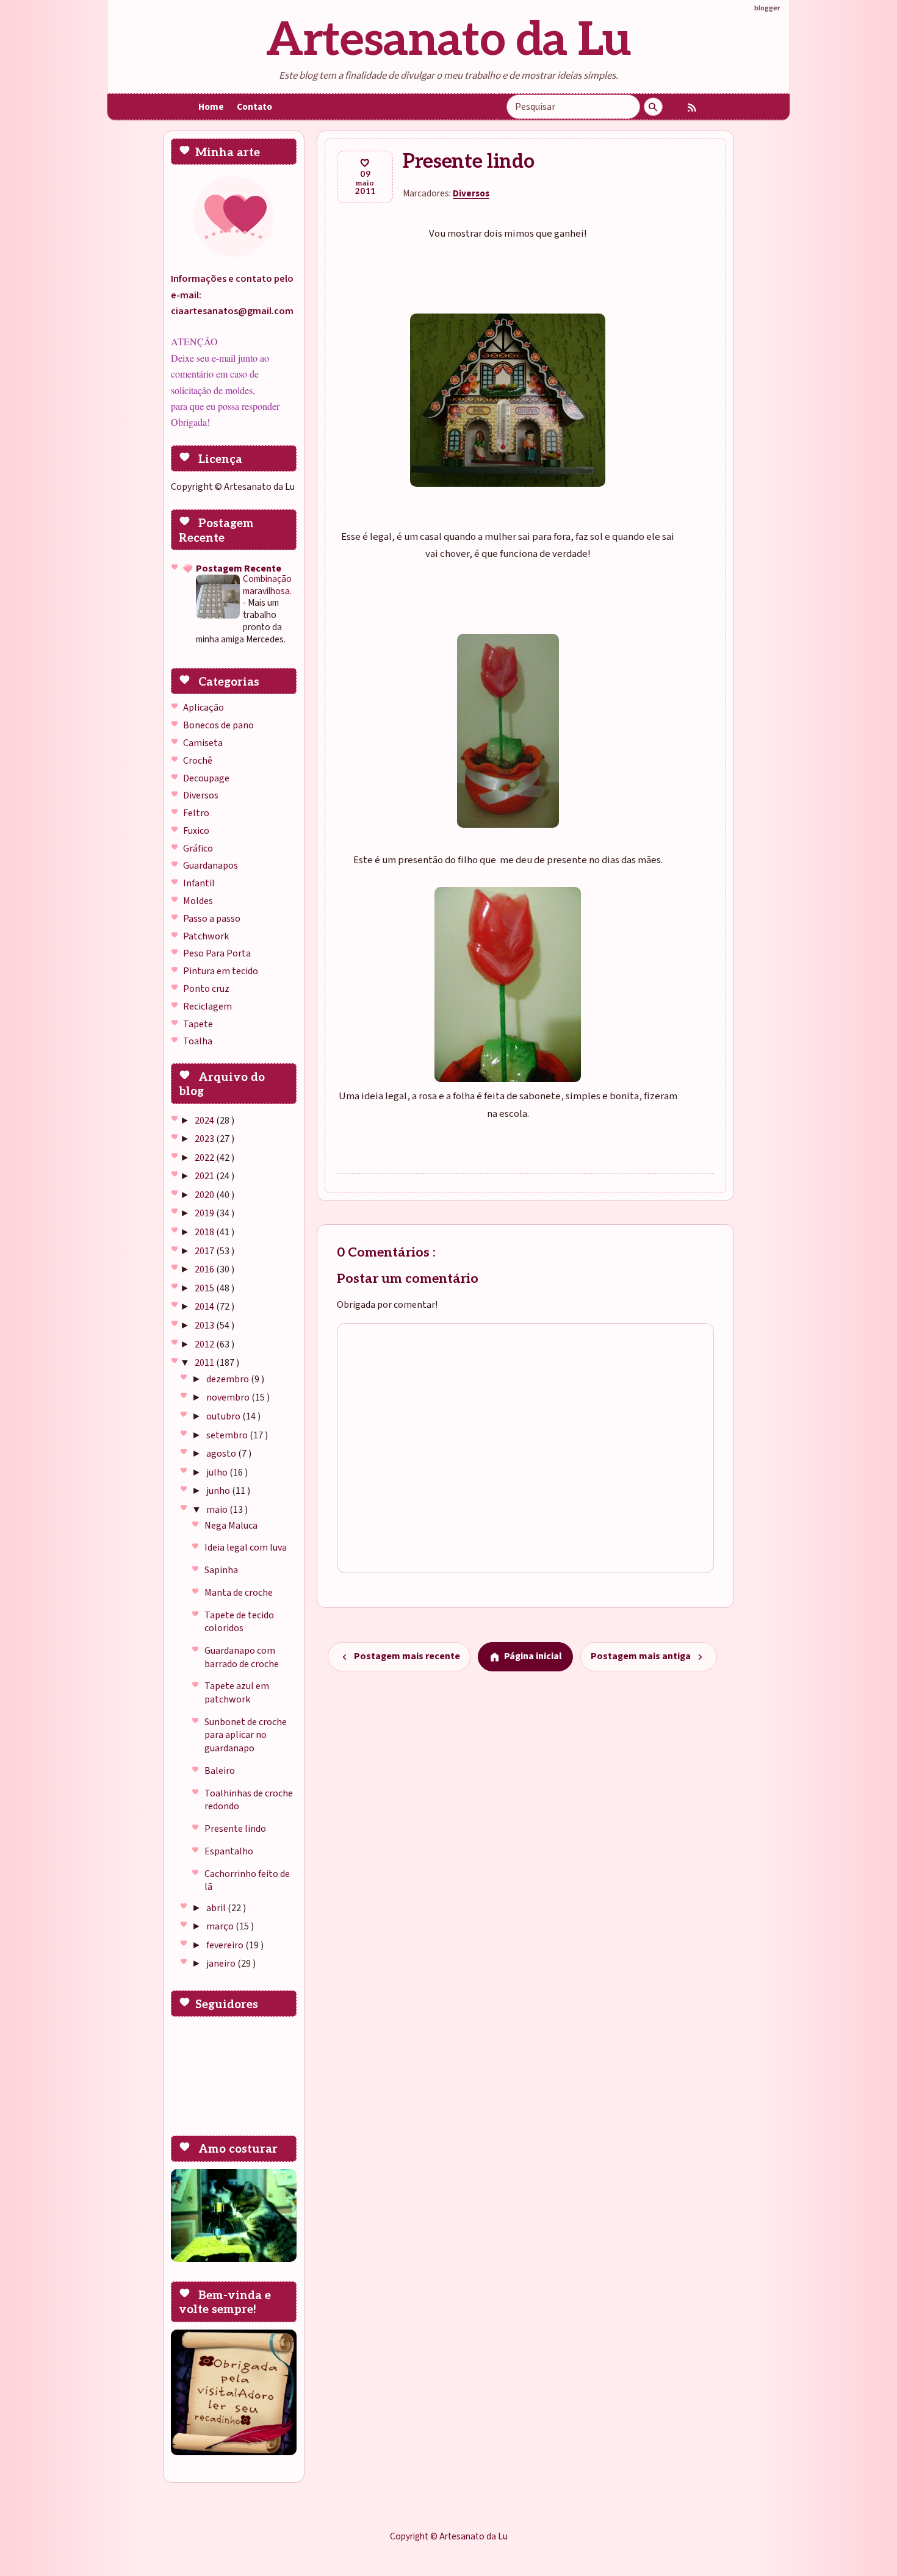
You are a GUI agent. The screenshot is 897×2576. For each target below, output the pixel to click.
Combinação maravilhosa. (267, 585)
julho (218, 1473)
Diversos (201, 795)
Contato (254, 107)
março (221, 1926)
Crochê (198, 761)
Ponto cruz (206, 989)
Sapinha (221, 1570)
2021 (205, 1176)
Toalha (198, 1041)
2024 (205, 1121)
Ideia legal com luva (246, 1548)
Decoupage (206, 778)
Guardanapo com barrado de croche (242, 1657)
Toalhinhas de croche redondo (249, 1800)
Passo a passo (212, 919)
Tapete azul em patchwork (237, 1693)
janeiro (222, 1964)
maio (218, 1510)
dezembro (229, 1379)
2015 (205, 1288)
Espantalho (229, 1851)
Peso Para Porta (217, 953)
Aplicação (204, 708)
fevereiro (226, 1945)
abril (217, 1908)
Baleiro (220, 1771)
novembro (229, 1397)
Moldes (198, 901)
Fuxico (196, 831)
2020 (205, 1195)
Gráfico (198, 849)
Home (211, 107)
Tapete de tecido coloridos (239, 1622)
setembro (228, 1435)
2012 (205, 1344)
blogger (767, 8)
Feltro (196, 813)
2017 (205, 1251)
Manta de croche (239, 1593)
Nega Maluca (231, 1526)
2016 (205, 1269)
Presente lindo (235, 1829)
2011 (205, 1363)
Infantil (199, 883)
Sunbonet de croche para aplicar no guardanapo (246, 1735)
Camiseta (203, 743)
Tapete (198, 1024)
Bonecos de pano (218, 725)
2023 (205, 1139)
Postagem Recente (239, 569)
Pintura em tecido (221, 971)
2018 (205, 1232)
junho (219, 1491)
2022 (205, 1158)
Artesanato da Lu (448, 41)
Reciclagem (207, 1006)
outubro (224, 1416)
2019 (205, 1213)
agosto (222, 1454)
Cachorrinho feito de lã (247, 1881)
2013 (205, 1326)
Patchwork (206, 936)
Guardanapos (211, 866)
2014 (205, 1307)
